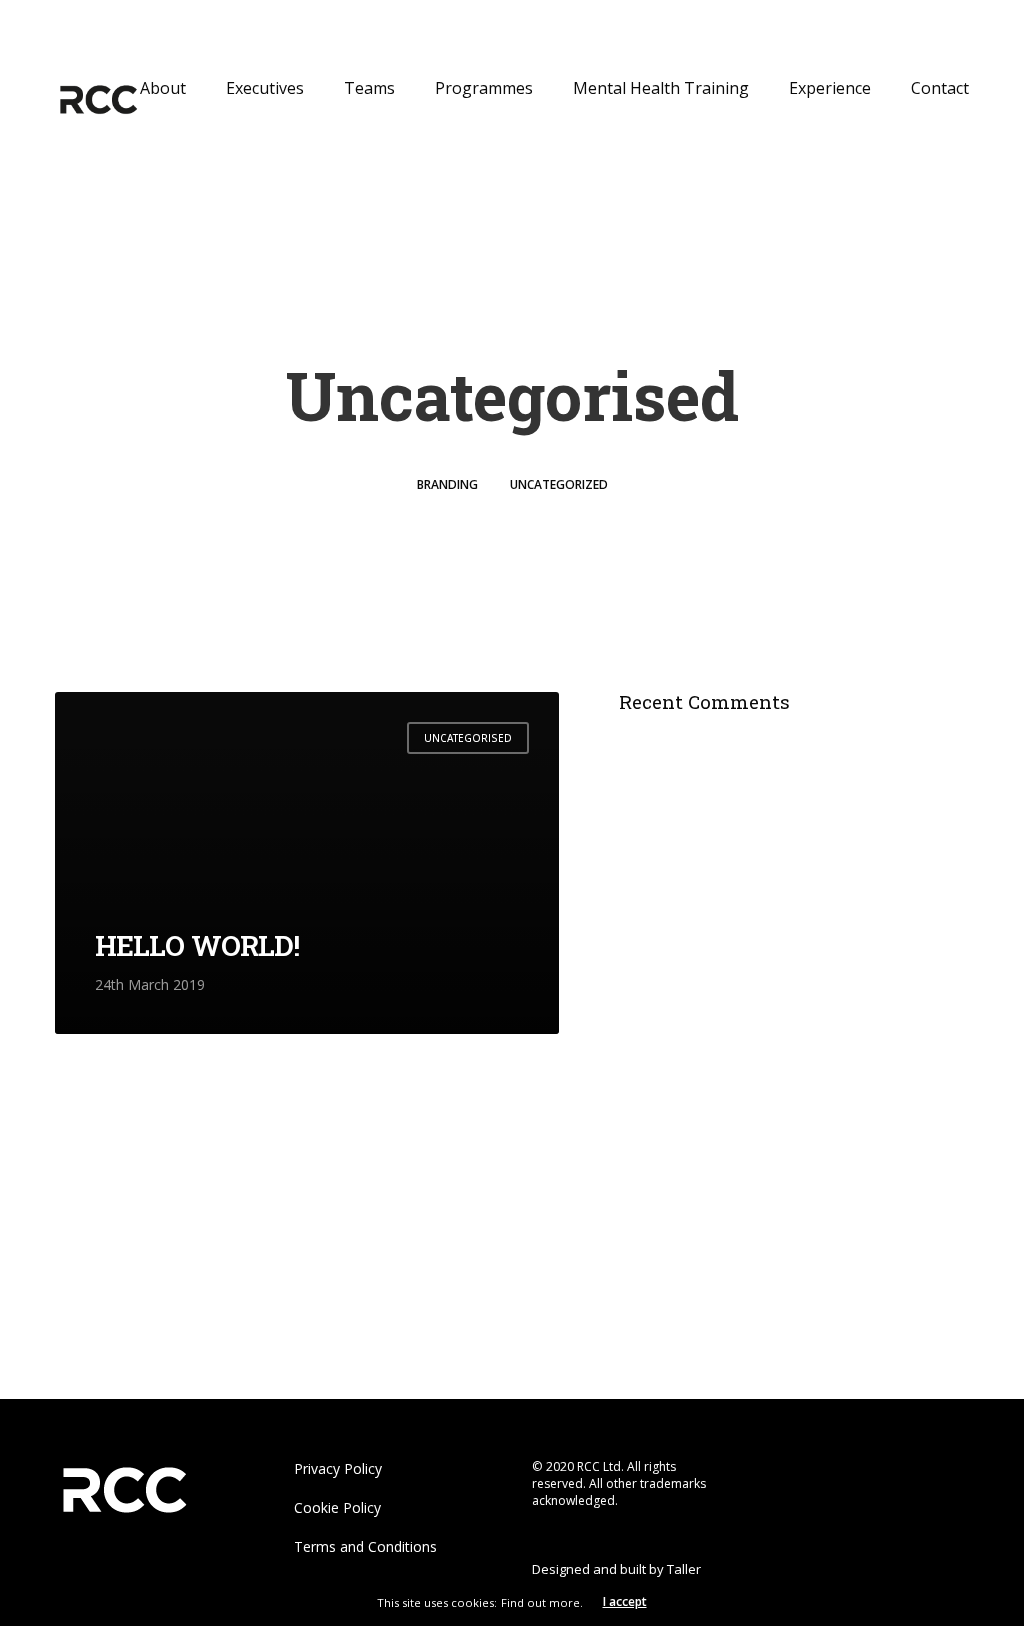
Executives (265, 88)
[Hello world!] (307, 863)
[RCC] (97, 99)
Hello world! (197, 945)
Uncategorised (468, 738)
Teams (369, 88)
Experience (830, 88)
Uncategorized (559, 484)
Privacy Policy (338, 1468)
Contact (940, 88)
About (163, 88)
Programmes (484, 88)
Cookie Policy (337, 1507)
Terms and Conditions (365, 1546)
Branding (447, 484)
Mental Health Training (661, 88)
